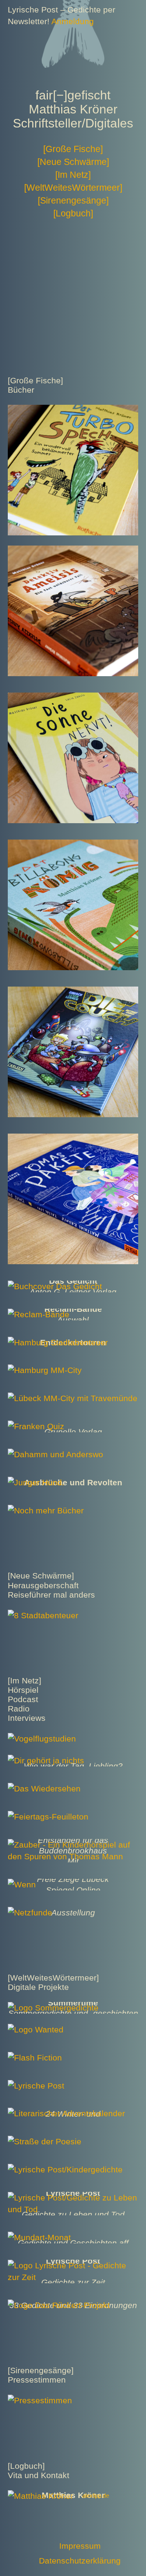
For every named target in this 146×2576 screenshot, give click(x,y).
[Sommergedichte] (53, 2008)
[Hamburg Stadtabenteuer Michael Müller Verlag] (58, 1342)
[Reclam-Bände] (39, 1314)
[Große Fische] (73, 149)
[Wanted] (36, 2029)
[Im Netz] (73, 175)
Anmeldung (73, 21)
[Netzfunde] (30, 1913)
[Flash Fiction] (35, 2058)
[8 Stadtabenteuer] (43, 1615)
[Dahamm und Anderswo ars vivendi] (55, 1454)
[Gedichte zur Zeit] (73, 2265)
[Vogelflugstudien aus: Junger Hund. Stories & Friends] (42, 1739)
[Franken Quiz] (36, 1426)
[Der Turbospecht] (73, 410)
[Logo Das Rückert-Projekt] (59, 2305)
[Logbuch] (73, 213)
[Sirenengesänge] (73, 200)
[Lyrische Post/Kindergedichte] (65, 2169)
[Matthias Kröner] (40, 2496)
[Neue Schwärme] (73, 162)
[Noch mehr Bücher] (46, 1510)
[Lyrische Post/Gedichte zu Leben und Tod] (73, 2198)
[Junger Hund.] (36, 1482)
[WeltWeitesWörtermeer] (73, 188)
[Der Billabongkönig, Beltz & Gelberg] (73, 845)
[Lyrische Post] (36, 2086)
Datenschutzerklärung (80, 2561)
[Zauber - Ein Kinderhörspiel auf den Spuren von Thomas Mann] (73, 1845)
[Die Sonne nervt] (73, 698)
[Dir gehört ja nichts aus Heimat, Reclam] (46, 1760)
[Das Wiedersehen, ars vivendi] (44, 1788)
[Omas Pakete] (73, 1139)
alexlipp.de (96, 2496)
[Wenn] (22, 1884)
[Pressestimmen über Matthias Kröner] (40, 2400)
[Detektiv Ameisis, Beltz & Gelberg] (73, 551)
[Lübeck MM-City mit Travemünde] (73, 1398)
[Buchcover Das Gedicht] (55, 1286)
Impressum (80, 2546)
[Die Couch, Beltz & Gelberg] (73, 992)
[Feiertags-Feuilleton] (48, 1817)
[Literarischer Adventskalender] (66, 2113)
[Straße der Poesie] (45, 2141)
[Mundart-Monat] (39, 2237)
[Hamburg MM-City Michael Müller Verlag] (45, 1370)
